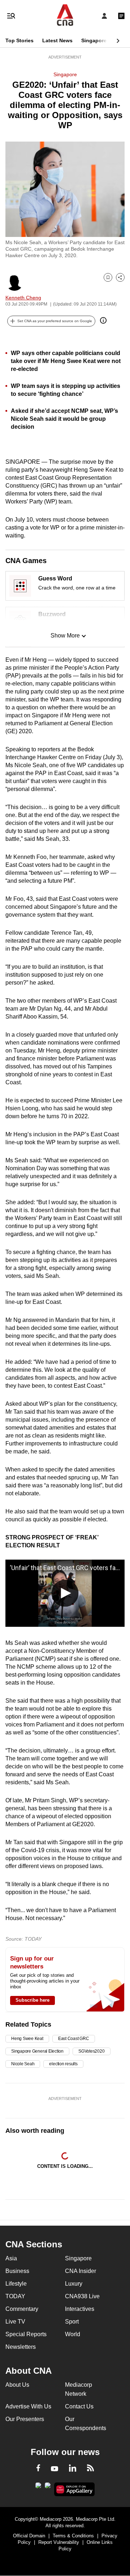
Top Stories (19, 40)
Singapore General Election (37, 2051)
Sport (72, 2322)
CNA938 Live (82, 2296)
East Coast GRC (74, 2039)
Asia (11, 2258)
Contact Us (79, 2406)
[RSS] (90, 2469)
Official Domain (29, 2536)
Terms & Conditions (73, 2536)
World (73, 2334)
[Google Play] (38, 2488)
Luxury (74, 2284)
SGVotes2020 (91, 2051)
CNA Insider (81, 2271)
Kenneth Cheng (23, 298)
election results (63, 2064)
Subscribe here (32, 2000)
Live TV (15, 2322)
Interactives (80, 2309)
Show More (65, 636)
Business (17, 2271)
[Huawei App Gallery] (75, 2489)
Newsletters (21, 2347)
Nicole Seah (23, 2064)
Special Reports (26, 2334)
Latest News (57, 40)
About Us (17, 2385)
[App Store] (48, 2488)
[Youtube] (55, 2469)
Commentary (22, 2309)
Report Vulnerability (59, 2542)
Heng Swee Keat (27, 2039)
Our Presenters (25, 2419)
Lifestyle (16, 2284)
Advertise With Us (28, 2406)
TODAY (15, 2296)
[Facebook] (38, 2469)
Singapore (94, 40)
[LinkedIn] (73, 2469)
